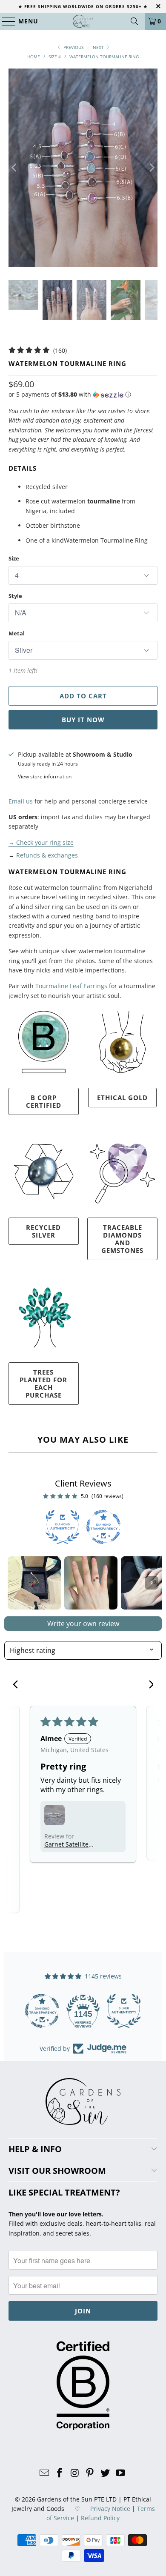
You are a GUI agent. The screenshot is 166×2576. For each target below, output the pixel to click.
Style (15, 596)
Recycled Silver (43, 1231)
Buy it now (83, 720)
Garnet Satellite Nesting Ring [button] (66, 1844)
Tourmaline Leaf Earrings (71, 986)
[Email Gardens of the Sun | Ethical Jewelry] (45, 2473)
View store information (45, 776)
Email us (21, 801)
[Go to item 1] (34, 1583)
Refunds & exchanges (47, 855)
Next (99, 47)
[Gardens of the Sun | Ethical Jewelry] (83, 21)
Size (14, 558)
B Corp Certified (44, 1101)
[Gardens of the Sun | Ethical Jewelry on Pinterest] (90, 2473)
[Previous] (15, 168)
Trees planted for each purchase (43, 1384)
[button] (70, 395)
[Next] (151, 168)
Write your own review (83, 1624)
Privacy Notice (110, 2509)
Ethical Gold (122, 1098)
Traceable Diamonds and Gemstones (122, 1239)
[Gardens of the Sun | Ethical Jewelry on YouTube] (120, 2473)
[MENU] (5, 21)
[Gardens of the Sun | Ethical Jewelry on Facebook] (60, 2473)
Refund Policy (100, 2518)
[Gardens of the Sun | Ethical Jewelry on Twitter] (106, 2473)
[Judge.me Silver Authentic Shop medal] (83, 2011)
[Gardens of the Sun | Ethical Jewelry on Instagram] (75, 2473)
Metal (17, 633)
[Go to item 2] (91, 1583)
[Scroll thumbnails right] (152, 1583)
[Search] (135, 21)
